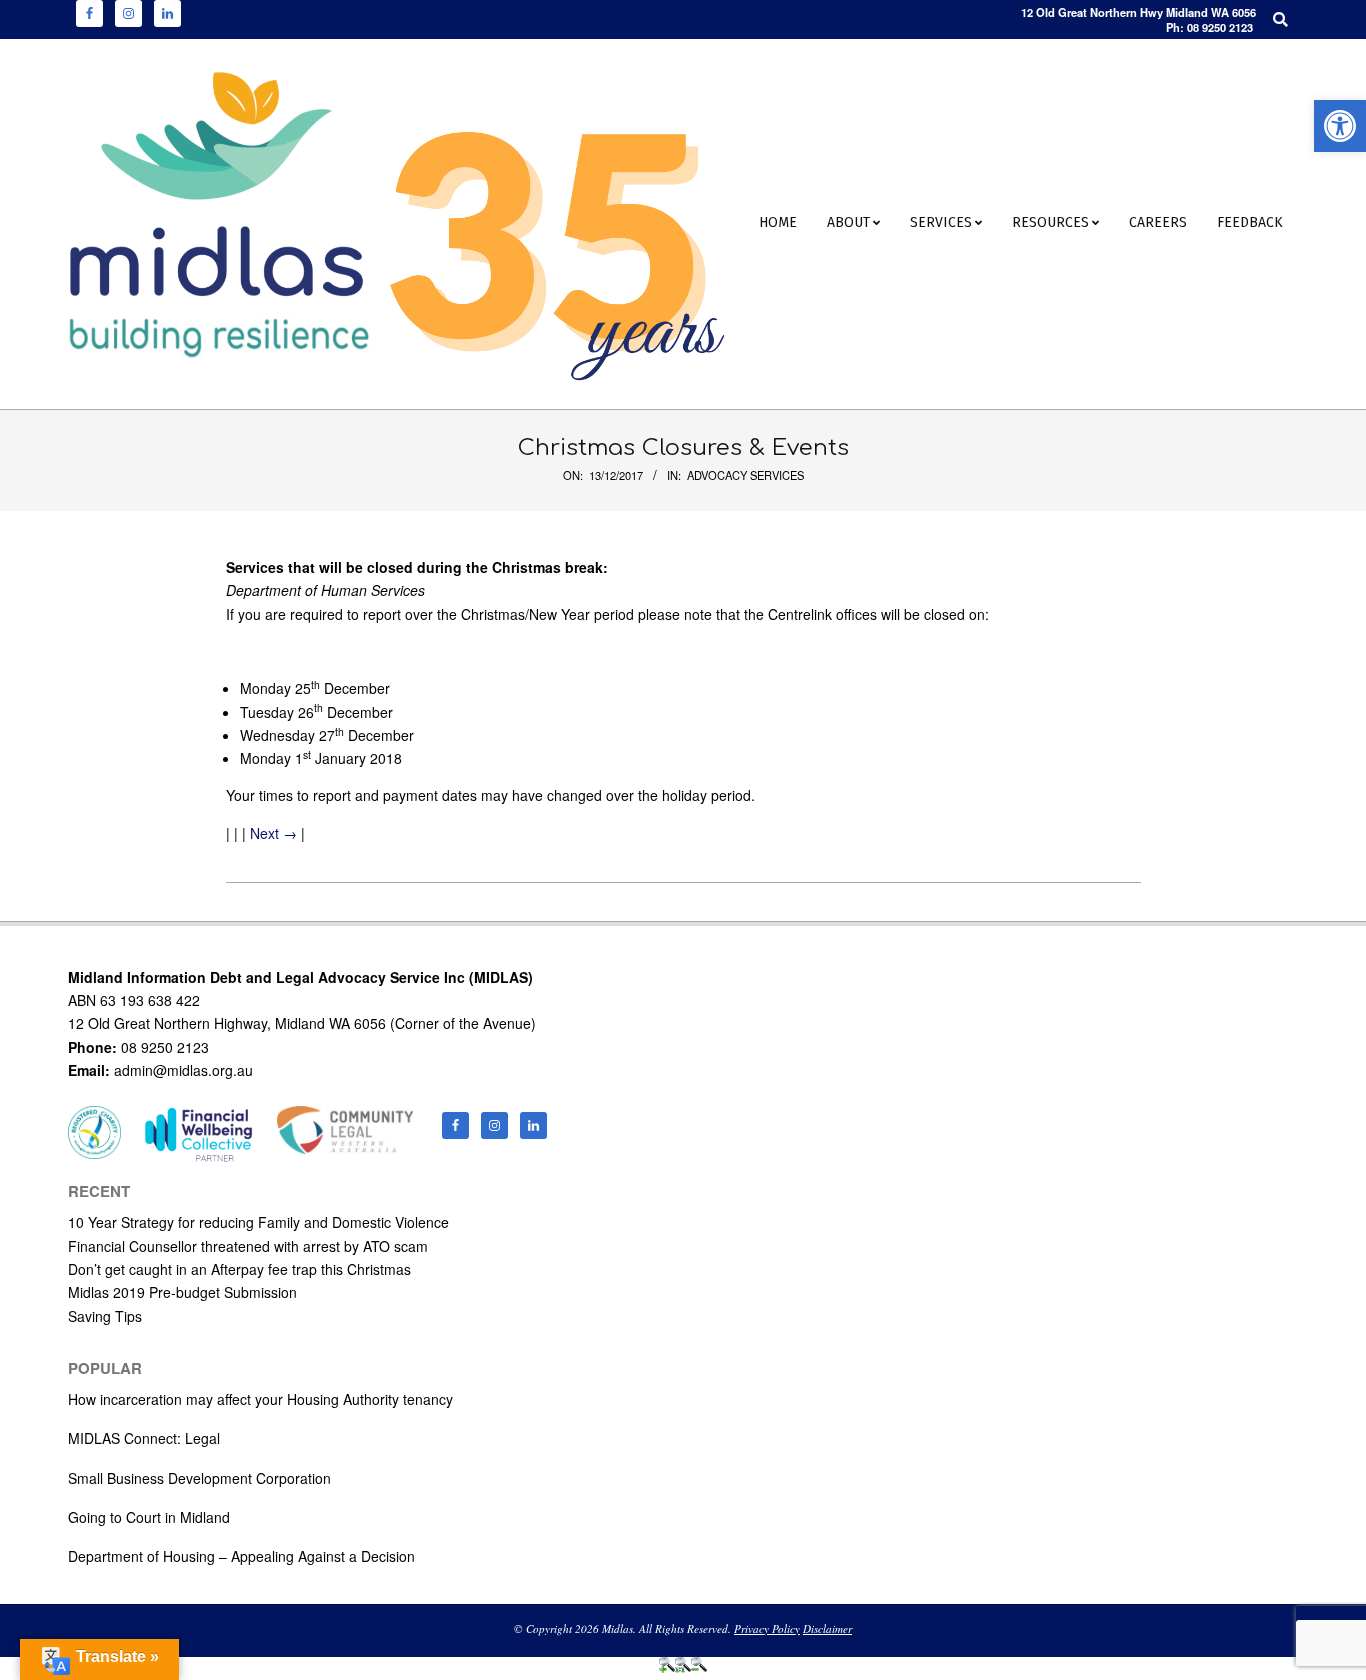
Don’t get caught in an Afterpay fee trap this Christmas (239, 1269)
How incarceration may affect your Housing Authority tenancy (260, 1399)
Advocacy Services (745, 475)
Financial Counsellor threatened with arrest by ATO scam (248, 1246)
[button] (1340, 126)
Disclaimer (827, 1628)
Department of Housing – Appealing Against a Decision (241, 1556)
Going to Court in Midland (149, 1517)
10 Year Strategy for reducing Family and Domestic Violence (258, 1222)
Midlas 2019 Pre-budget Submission (182, 1292)
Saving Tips (105, 1316)
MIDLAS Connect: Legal (144, 1438)
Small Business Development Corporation (199, 1478)
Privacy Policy (767, 1628)
